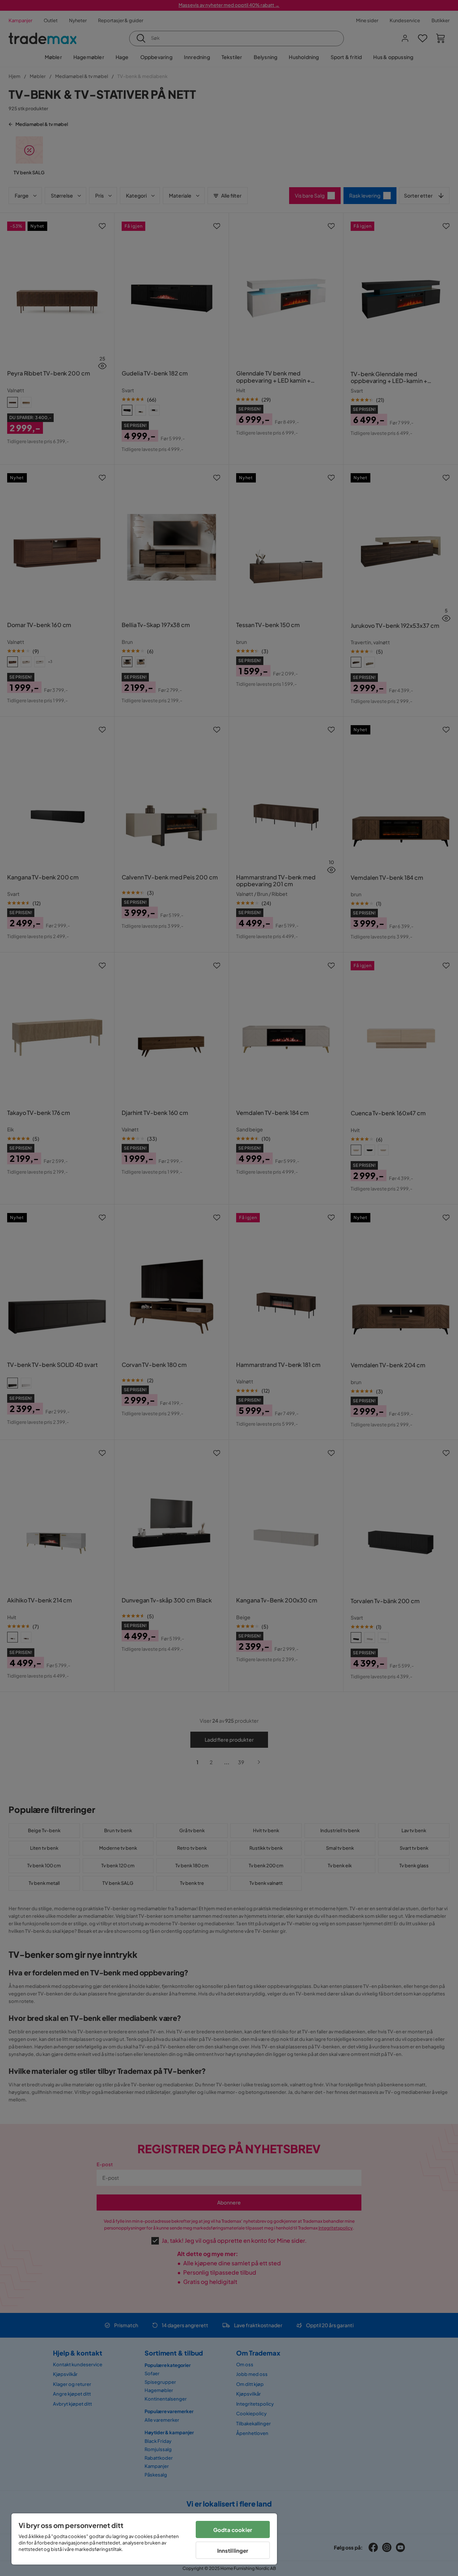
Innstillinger (233, 2550)
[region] (144, 2539)
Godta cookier (233, 2530)
